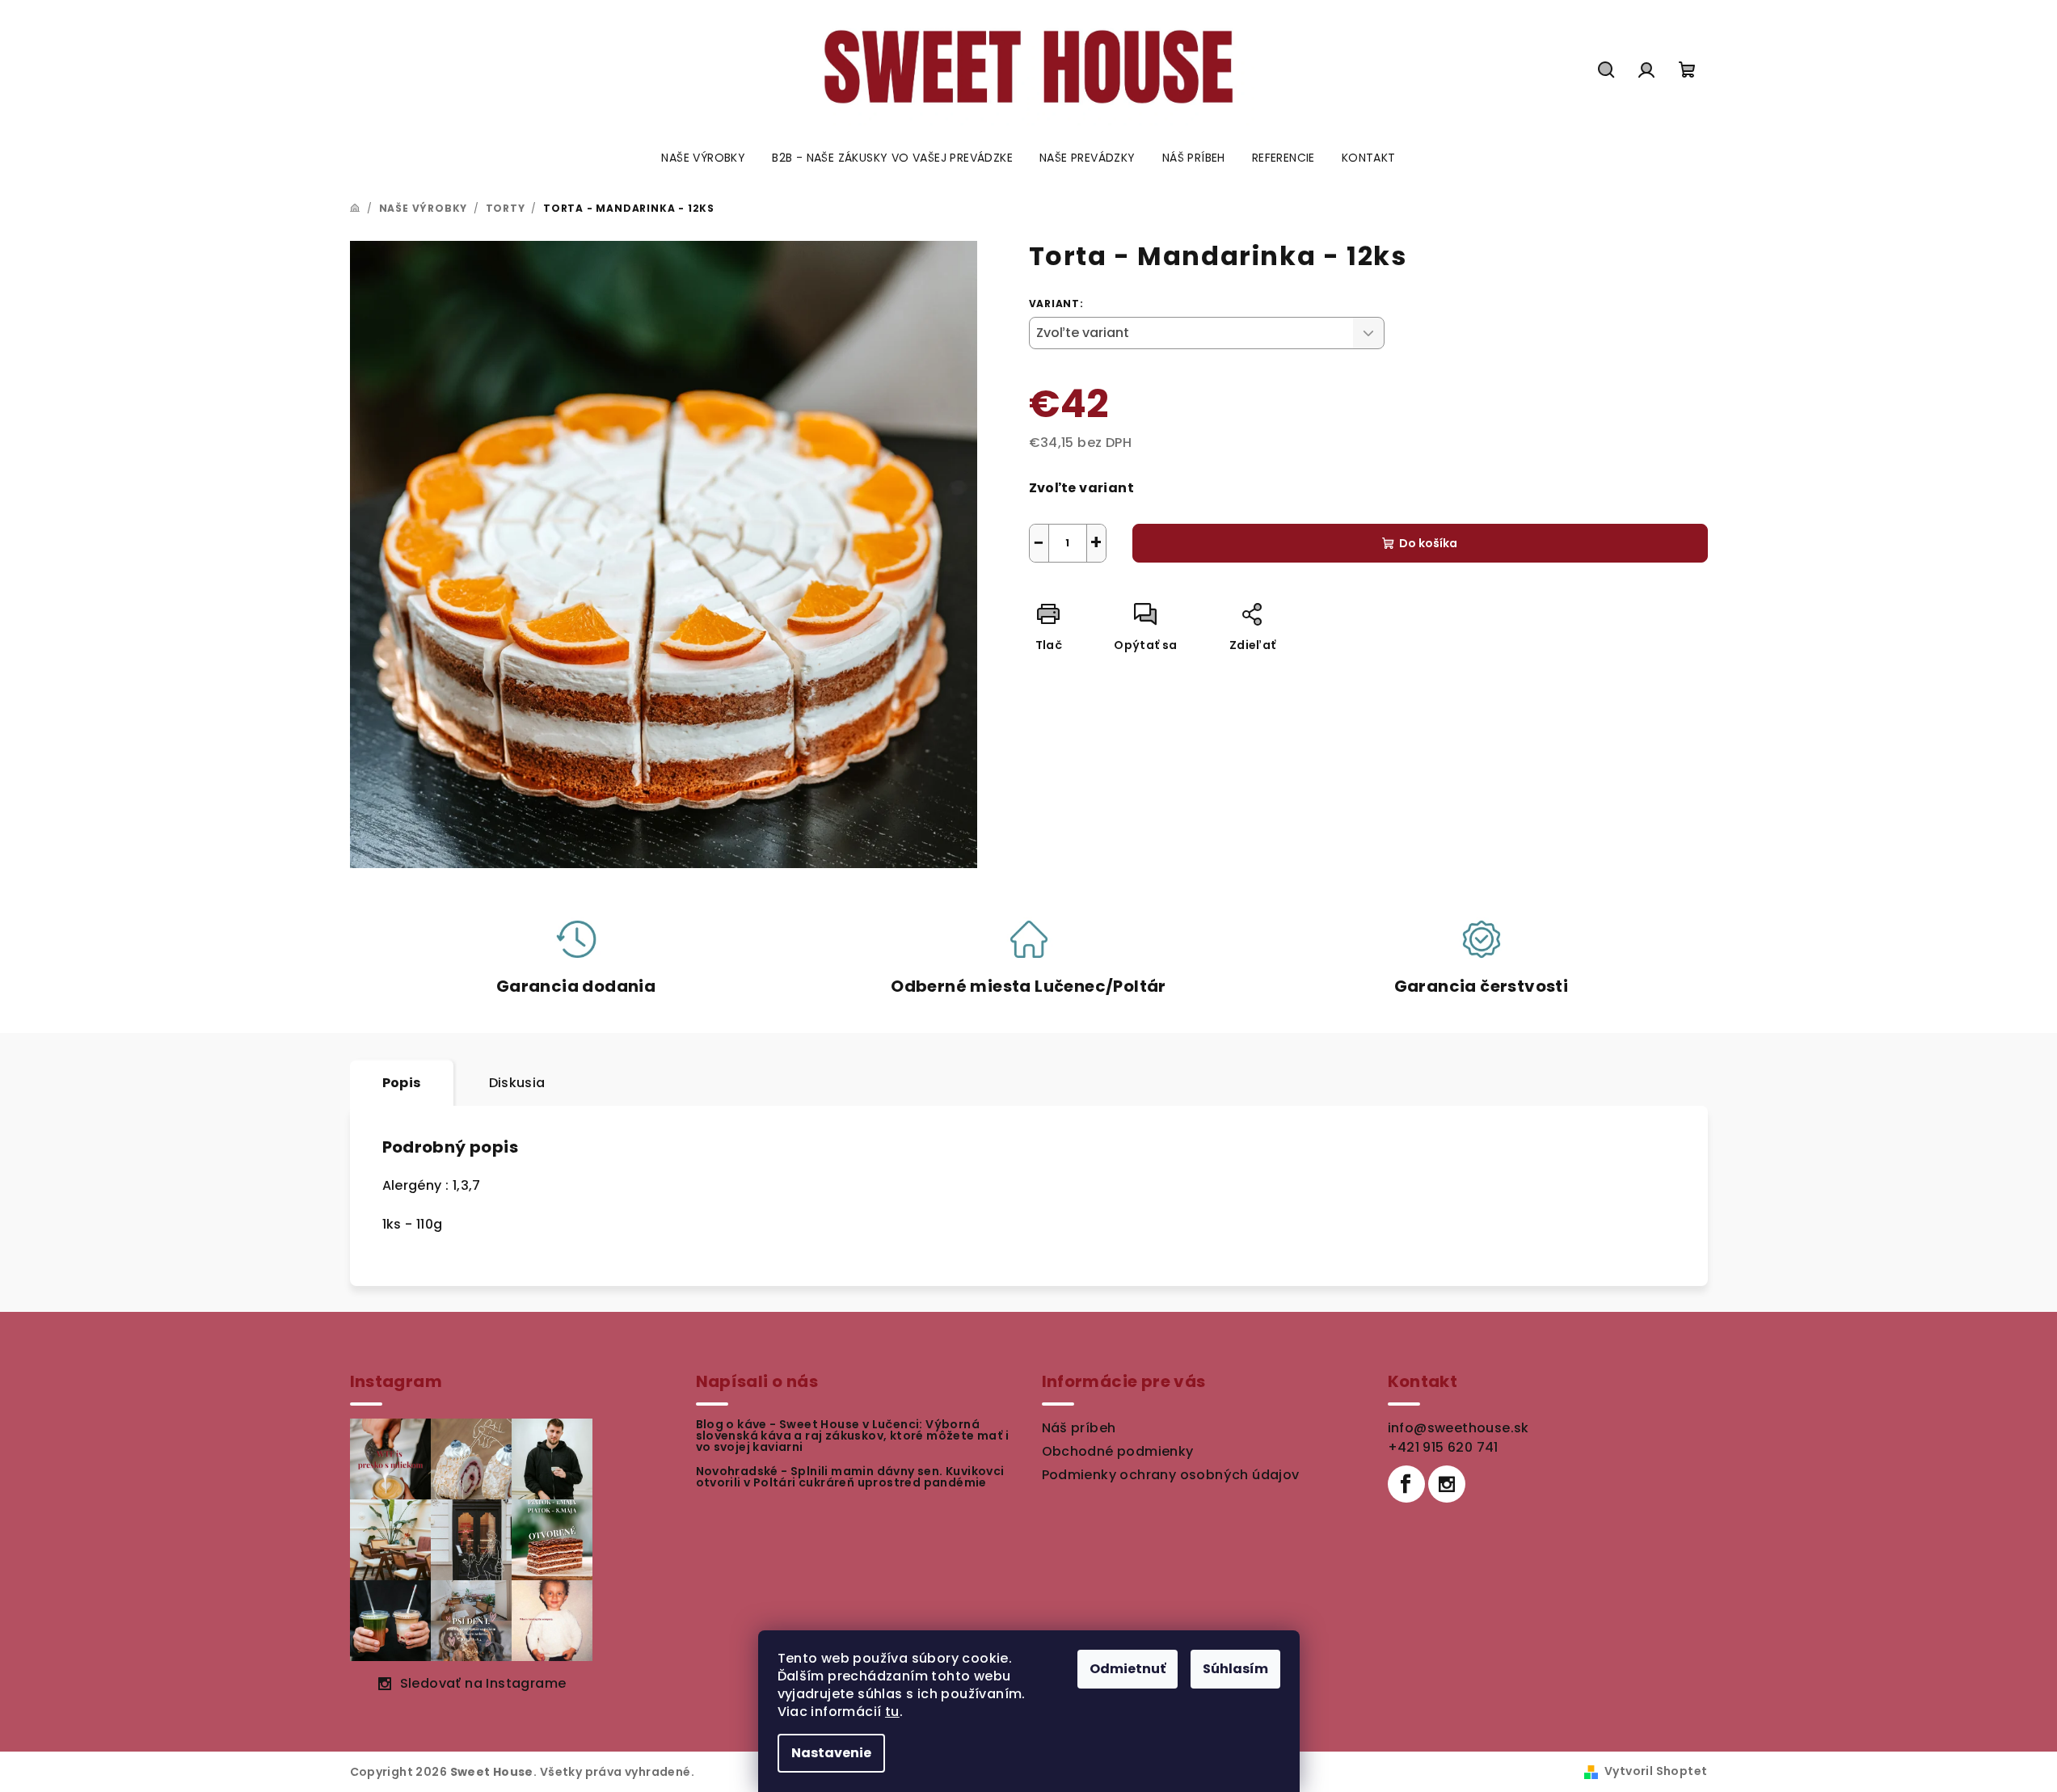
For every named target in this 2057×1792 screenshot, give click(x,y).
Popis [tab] (402, 1083)
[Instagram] (1447, 1484)
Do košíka (1428, 543)
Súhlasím (1235, 1669)
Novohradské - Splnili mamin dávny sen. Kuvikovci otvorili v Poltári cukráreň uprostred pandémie (850, 1477)
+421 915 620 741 (1443, 1447)
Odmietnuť (1128, 1669)
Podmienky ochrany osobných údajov (1171, 1475)
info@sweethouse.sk (1458, 1428)
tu (892, 1712)
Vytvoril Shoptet (1656, 1771)
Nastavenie (831, 1753)
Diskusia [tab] (517, 1083)
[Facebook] (1406, 1484)
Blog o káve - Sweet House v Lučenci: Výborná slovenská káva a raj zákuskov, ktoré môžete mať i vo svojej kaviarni (853, 1436)
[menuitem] (703, 158)
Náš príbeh (1079, 1428)
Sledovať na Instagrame (483, 1683)
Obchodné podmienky (1118, 1451)
